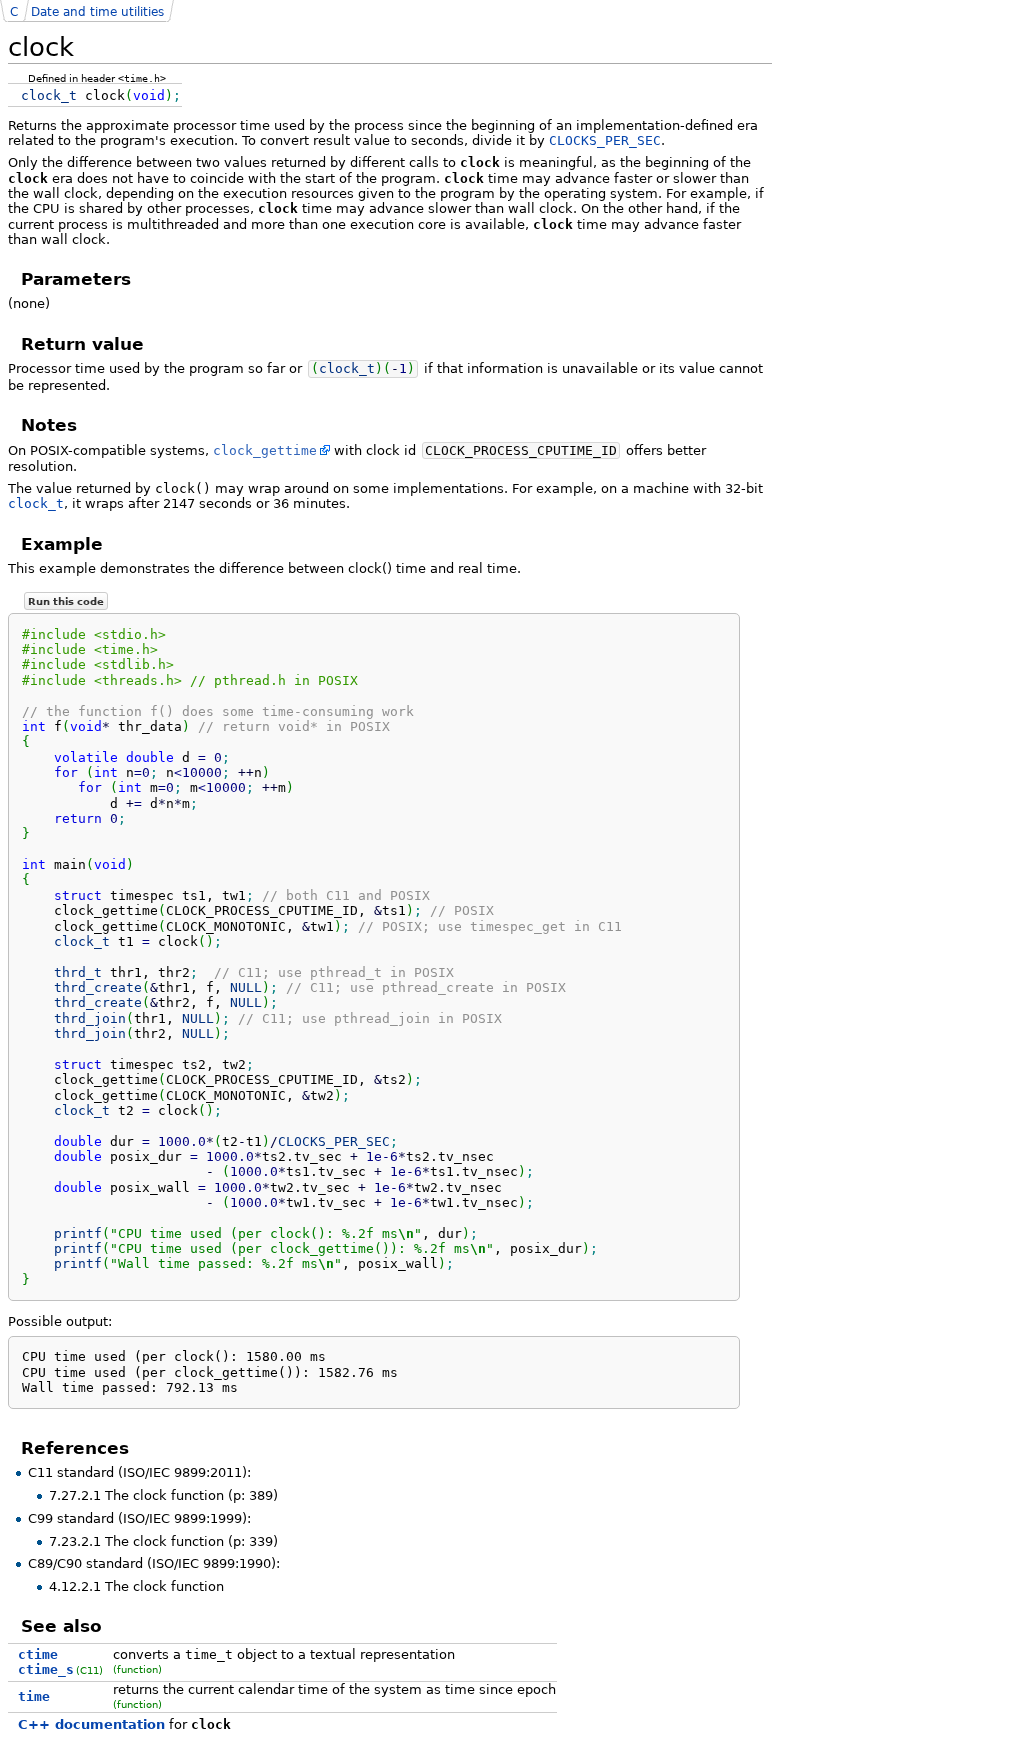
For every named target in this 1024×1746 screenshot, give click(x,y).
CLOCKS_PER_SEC (605, 140)
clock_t (36, 503)
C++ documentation (91, 1724)
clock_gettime (265, 450)
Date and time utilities (97, 12)
